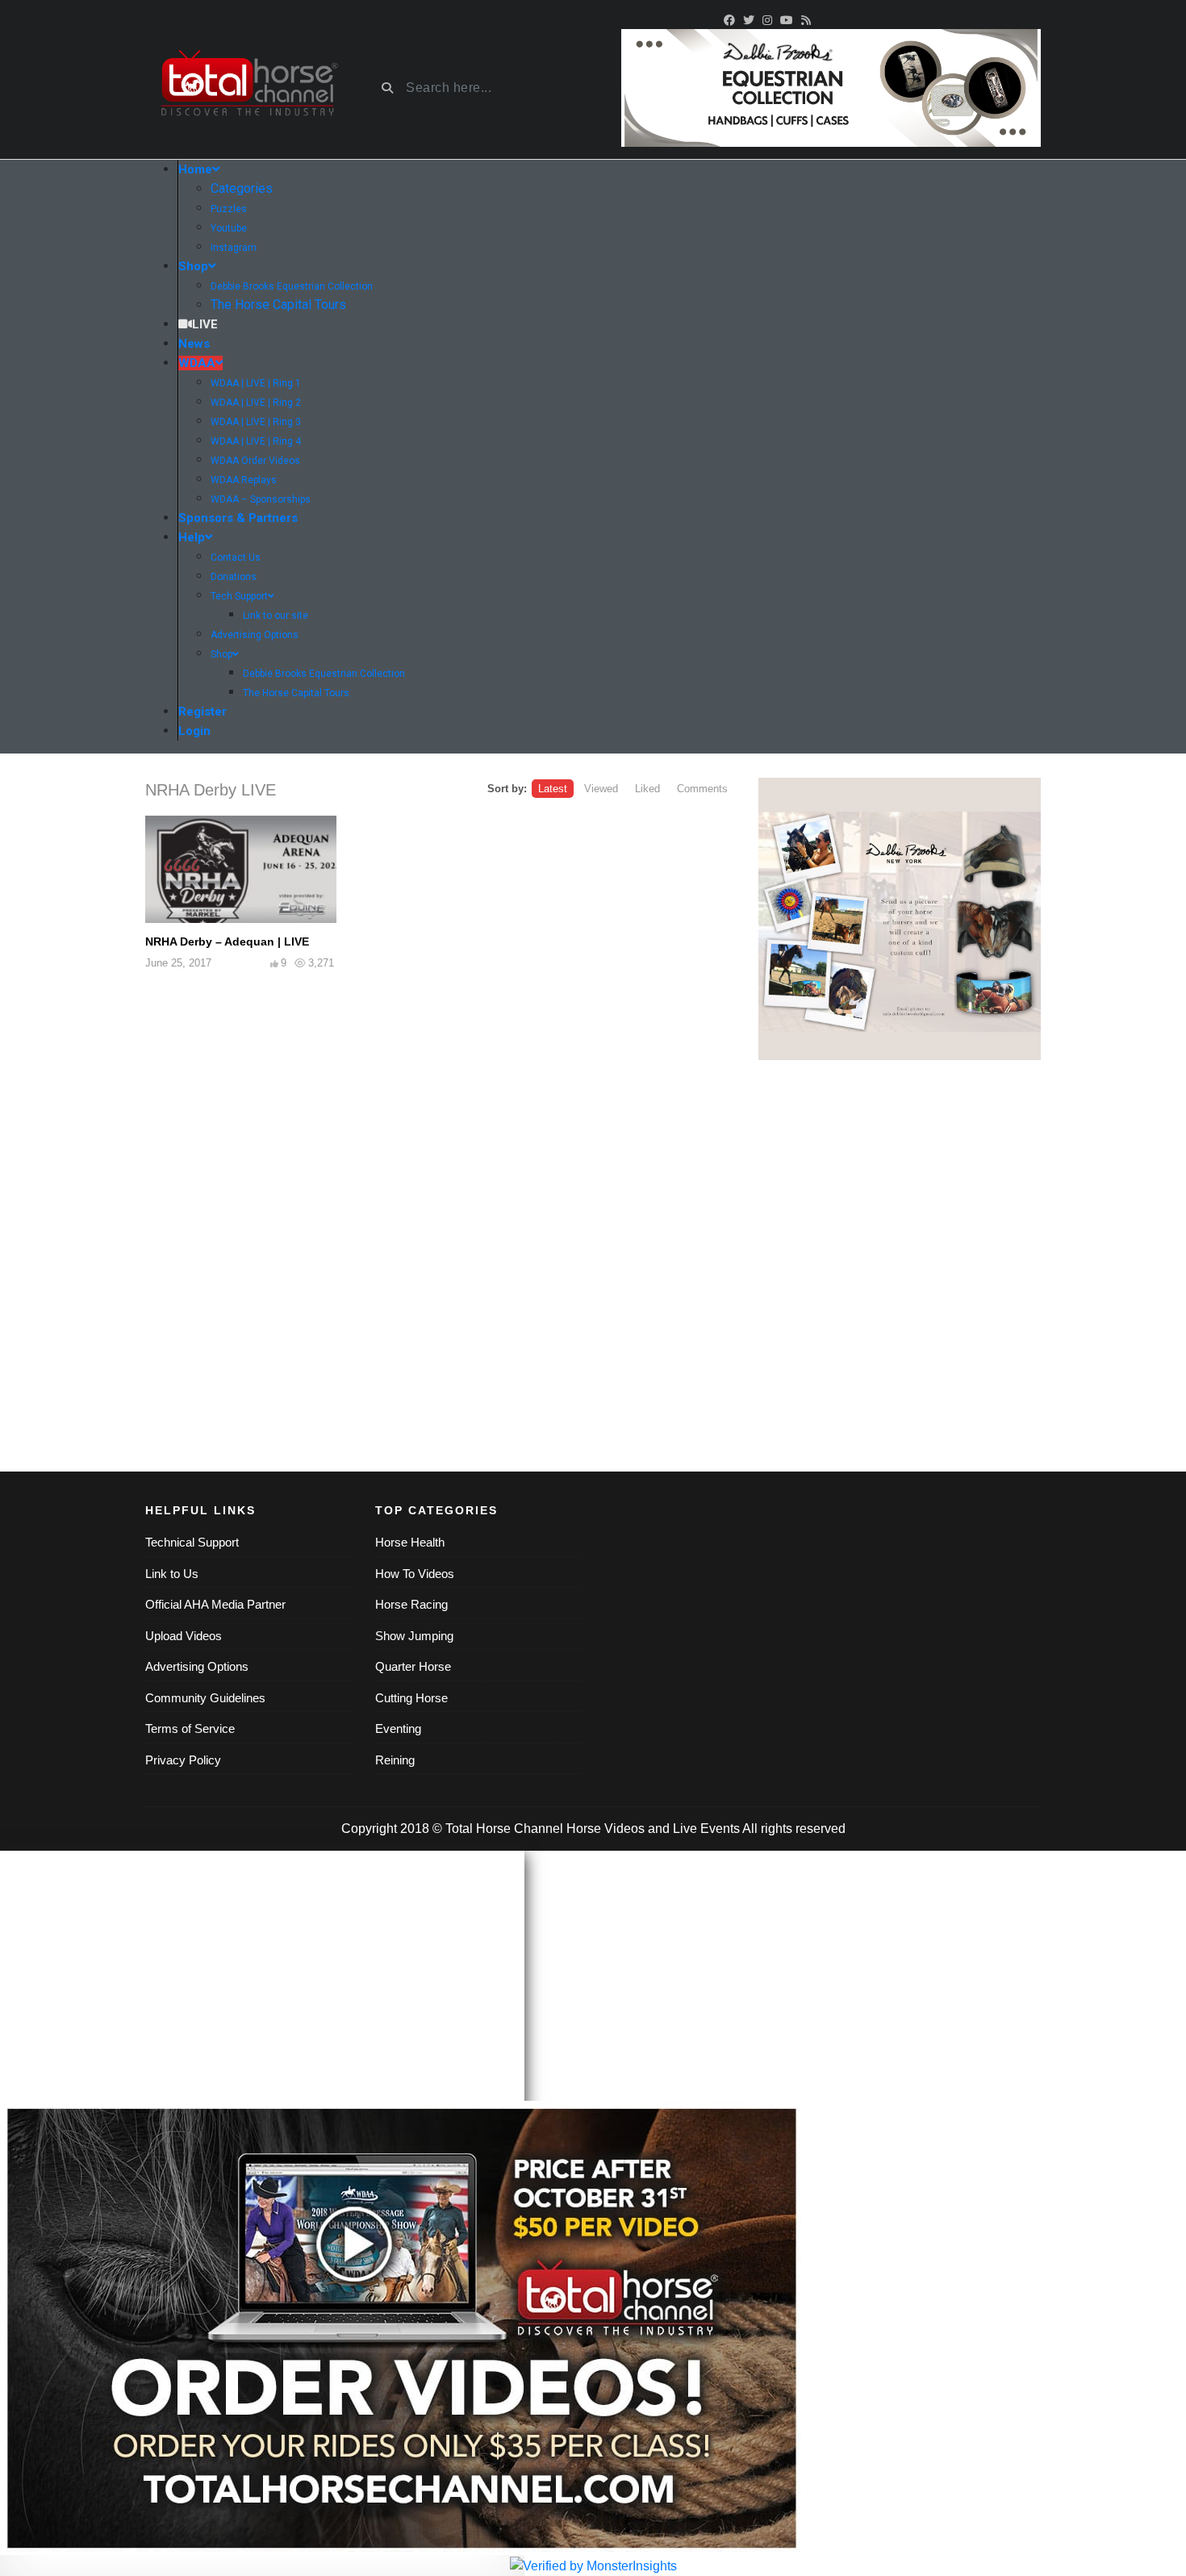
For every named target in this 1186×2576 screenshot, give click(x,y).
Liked (647, 789)
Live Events (706, 1829)
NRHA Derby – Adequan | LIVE (227, 941)
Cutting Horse (411, 1698)
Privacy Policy (183, 1760)
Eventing (398, 1728)
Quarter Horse (413, 1666)
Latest (553, 789)
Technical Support (192, 1542)
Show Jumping (414, 1636)
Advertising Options (197, 1666)
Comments (702, 789)
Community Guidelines (205, 1698)
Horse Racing (411, 1604)
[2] (831, 87)
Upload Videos (184, 1636)
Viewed (601, 789)
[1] (900, 919)
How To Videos (415, 1574)
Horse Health (410, 1542)
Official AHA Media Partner (215, 1604)
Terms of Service (190, 1728)
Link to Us (172, 1574)
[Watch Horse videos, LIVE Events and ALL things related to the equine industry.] (248, 88)
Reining (395, 1760)
